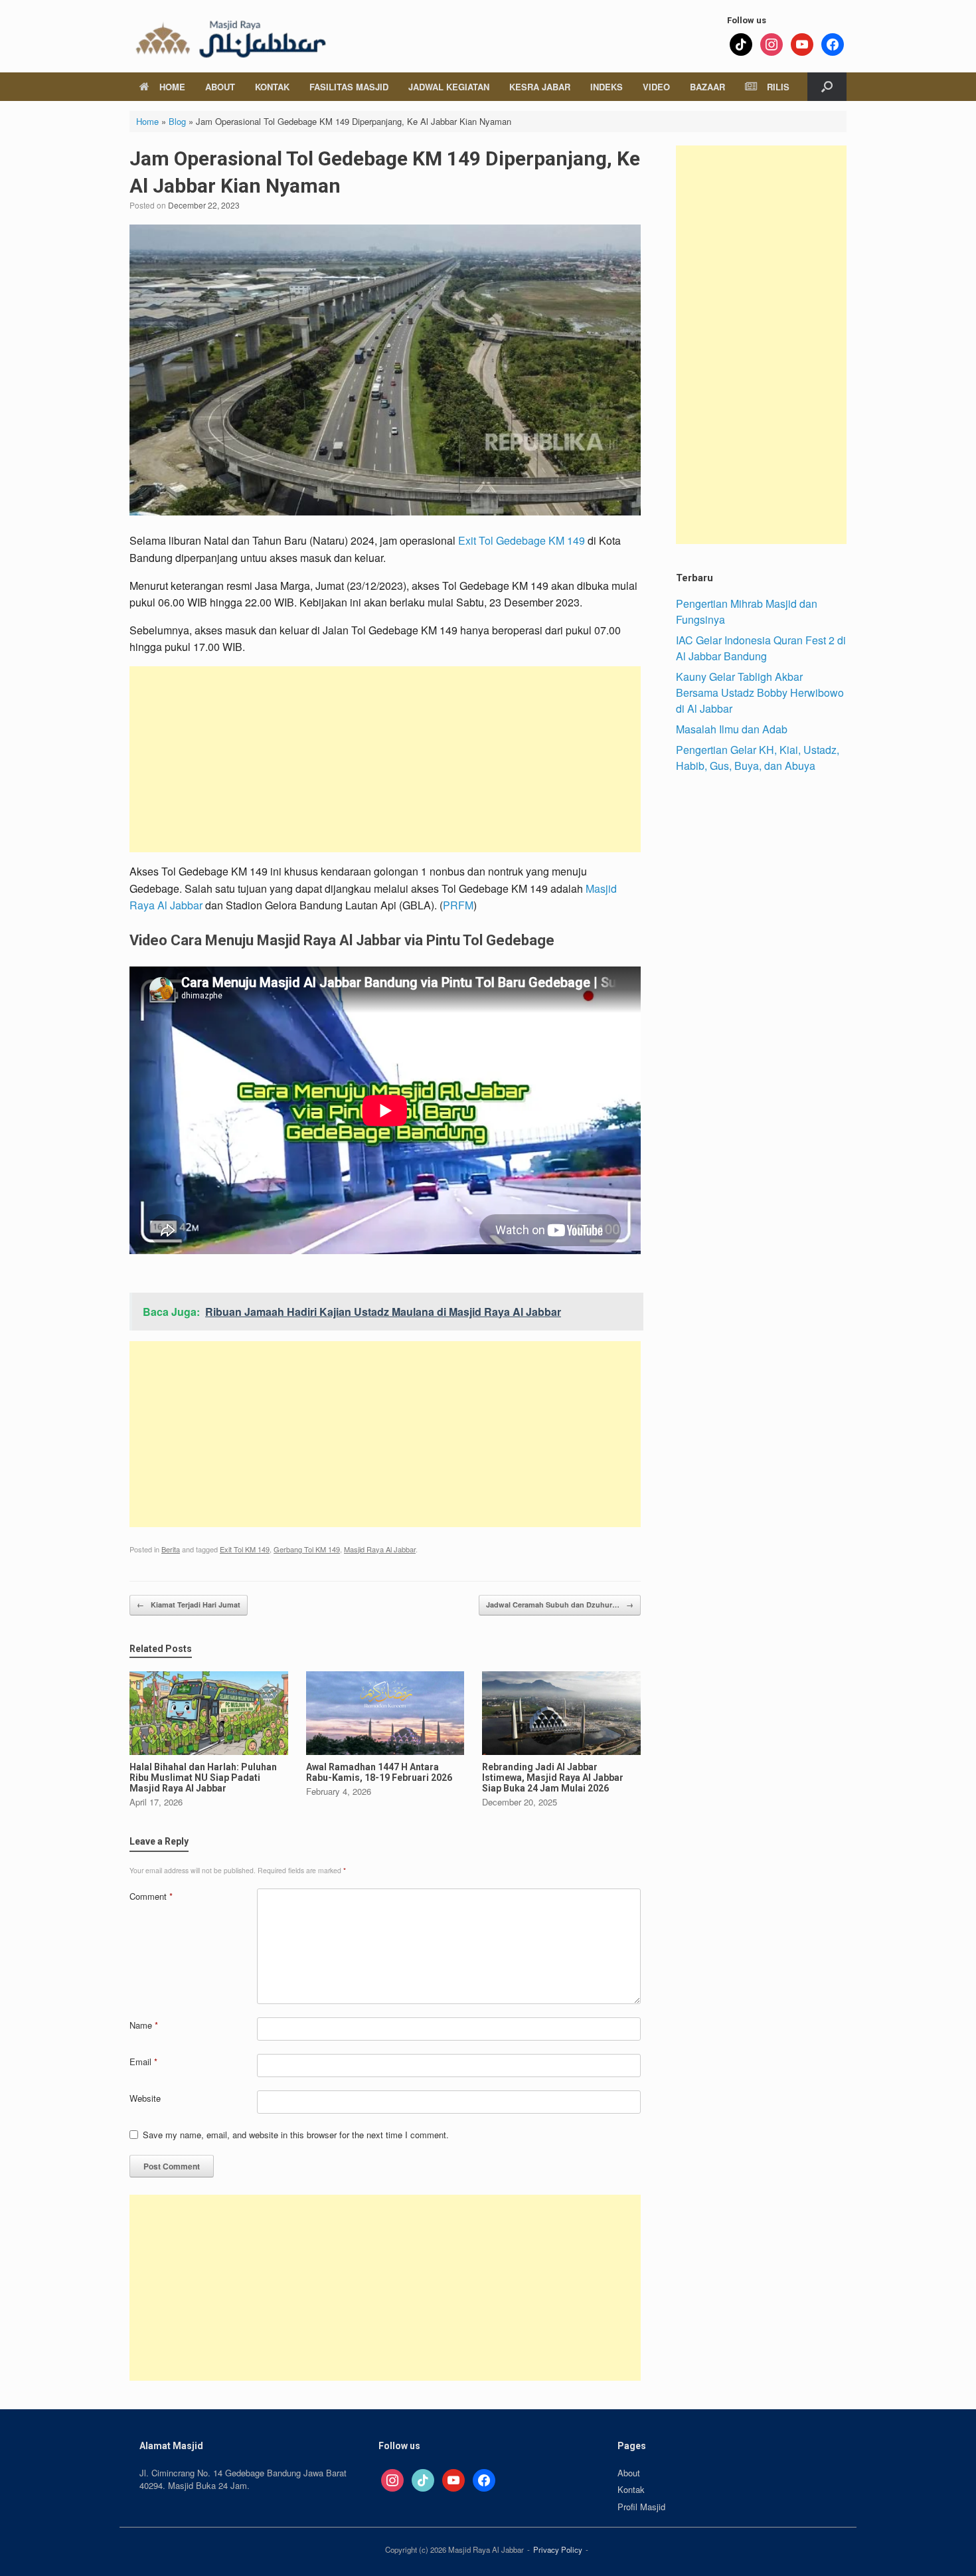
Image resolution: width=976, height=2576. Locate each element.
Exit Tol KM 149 (245, 1549)
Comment (151, 1896)
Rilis (778, 87)
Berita (171, 1549)
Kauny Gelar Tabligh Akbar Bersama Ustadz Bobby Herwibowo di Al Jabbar (760, 692)
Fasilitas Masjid (349, 87)
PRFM (458, 905)
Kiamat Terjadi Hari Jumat (189, 1605)
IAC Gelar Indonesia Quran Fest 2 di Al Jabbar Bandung (761, 648)
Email (143, 2062)
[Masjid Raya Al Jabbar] (229, 36)
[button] (827, 87)
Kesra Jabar (540, 87)
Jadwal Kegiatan (449, 87)
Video (656, 87)
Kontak (272, 87)
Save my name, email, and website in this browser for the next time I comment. (296, 2135)
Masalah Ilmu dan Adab (732, 729)
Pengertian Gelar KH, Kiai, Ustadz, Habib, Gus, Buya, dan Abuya (758, 758)
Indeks (607, 87)
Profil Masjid (641, 2507)
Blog (177, 121)
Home (172, 87)
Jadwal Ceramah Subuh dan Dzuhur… (560, 1605)
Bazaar (707, 87)
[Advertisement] (385, 759)
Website (145, 2098)
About (220, 87)
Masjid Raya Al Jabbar (380, 1549)
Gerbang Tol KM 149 (307, 1549)
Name (144, 2025)
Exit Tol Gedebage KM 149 (522, 540)
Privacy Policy (558, 2549)
